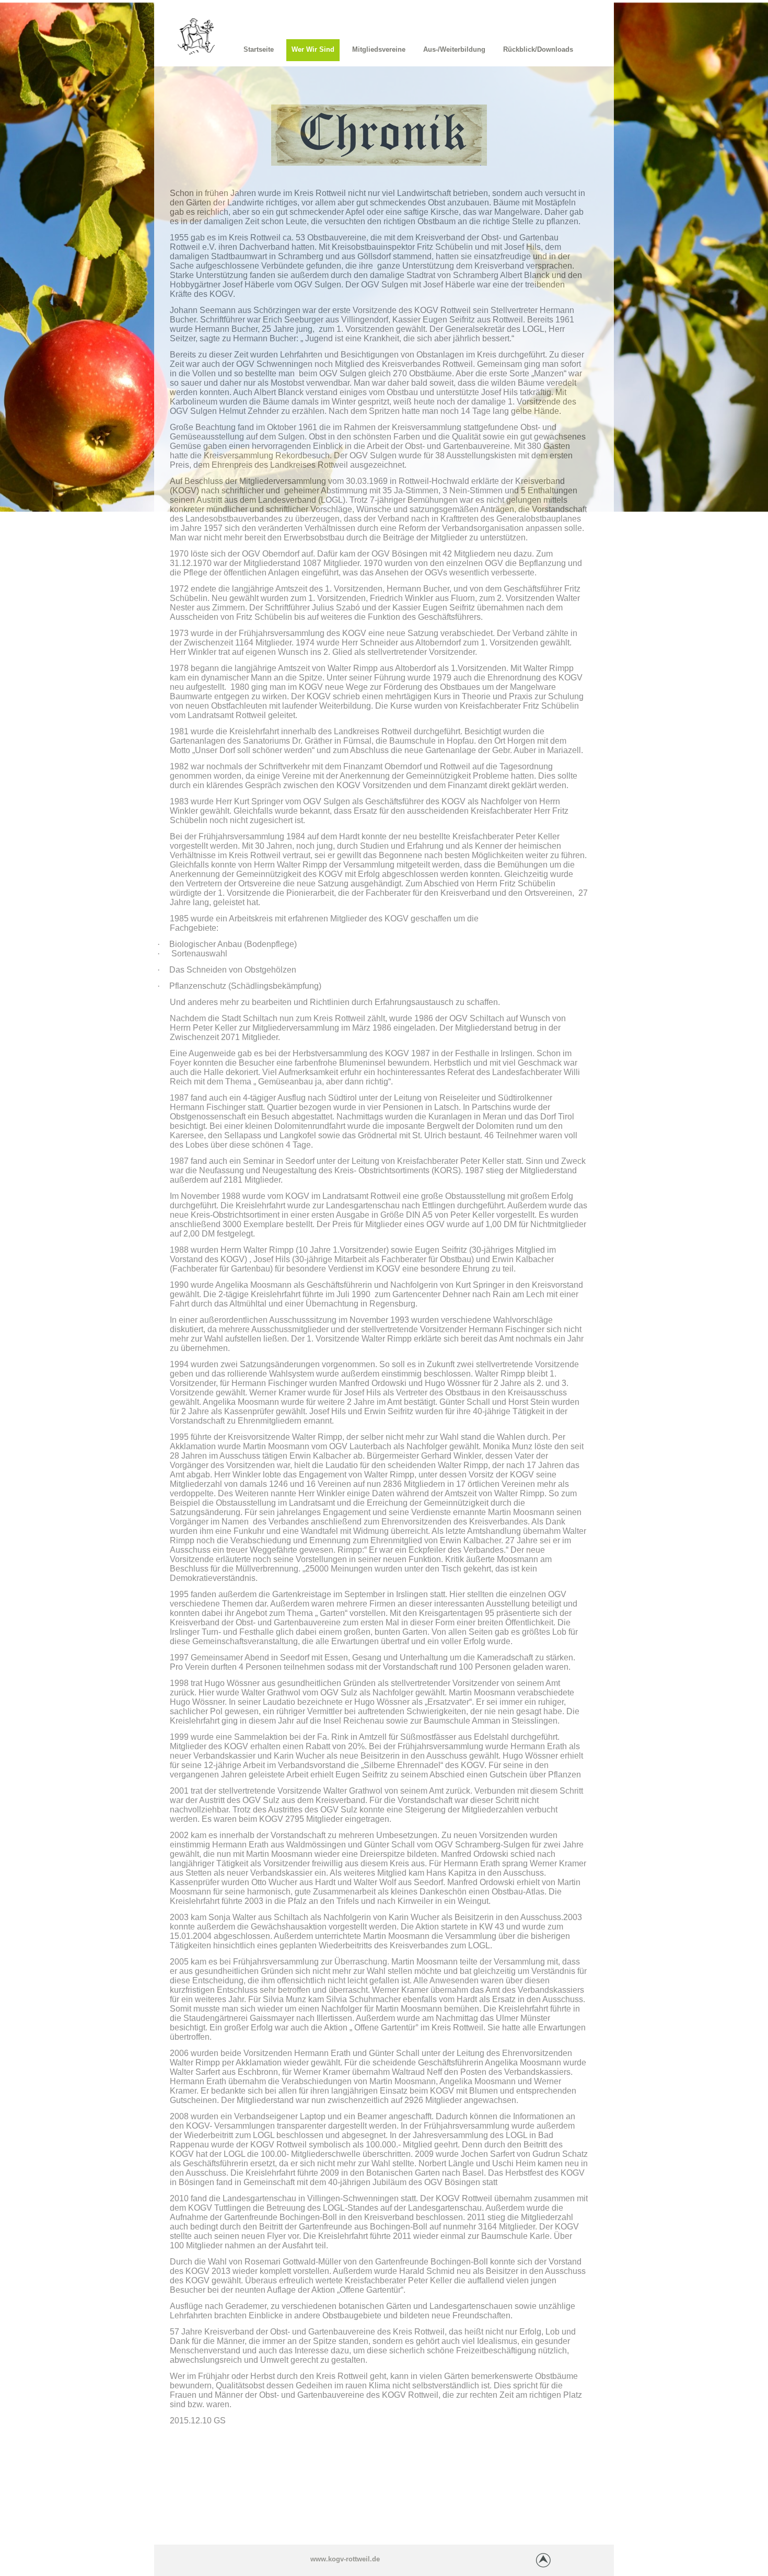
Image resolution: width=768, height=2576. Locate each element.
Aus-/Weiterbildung (454, 49)
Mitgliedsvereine (379, 49)
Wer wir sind (313, 49)
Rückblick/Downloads (538, 49)
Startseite (259, 49)
